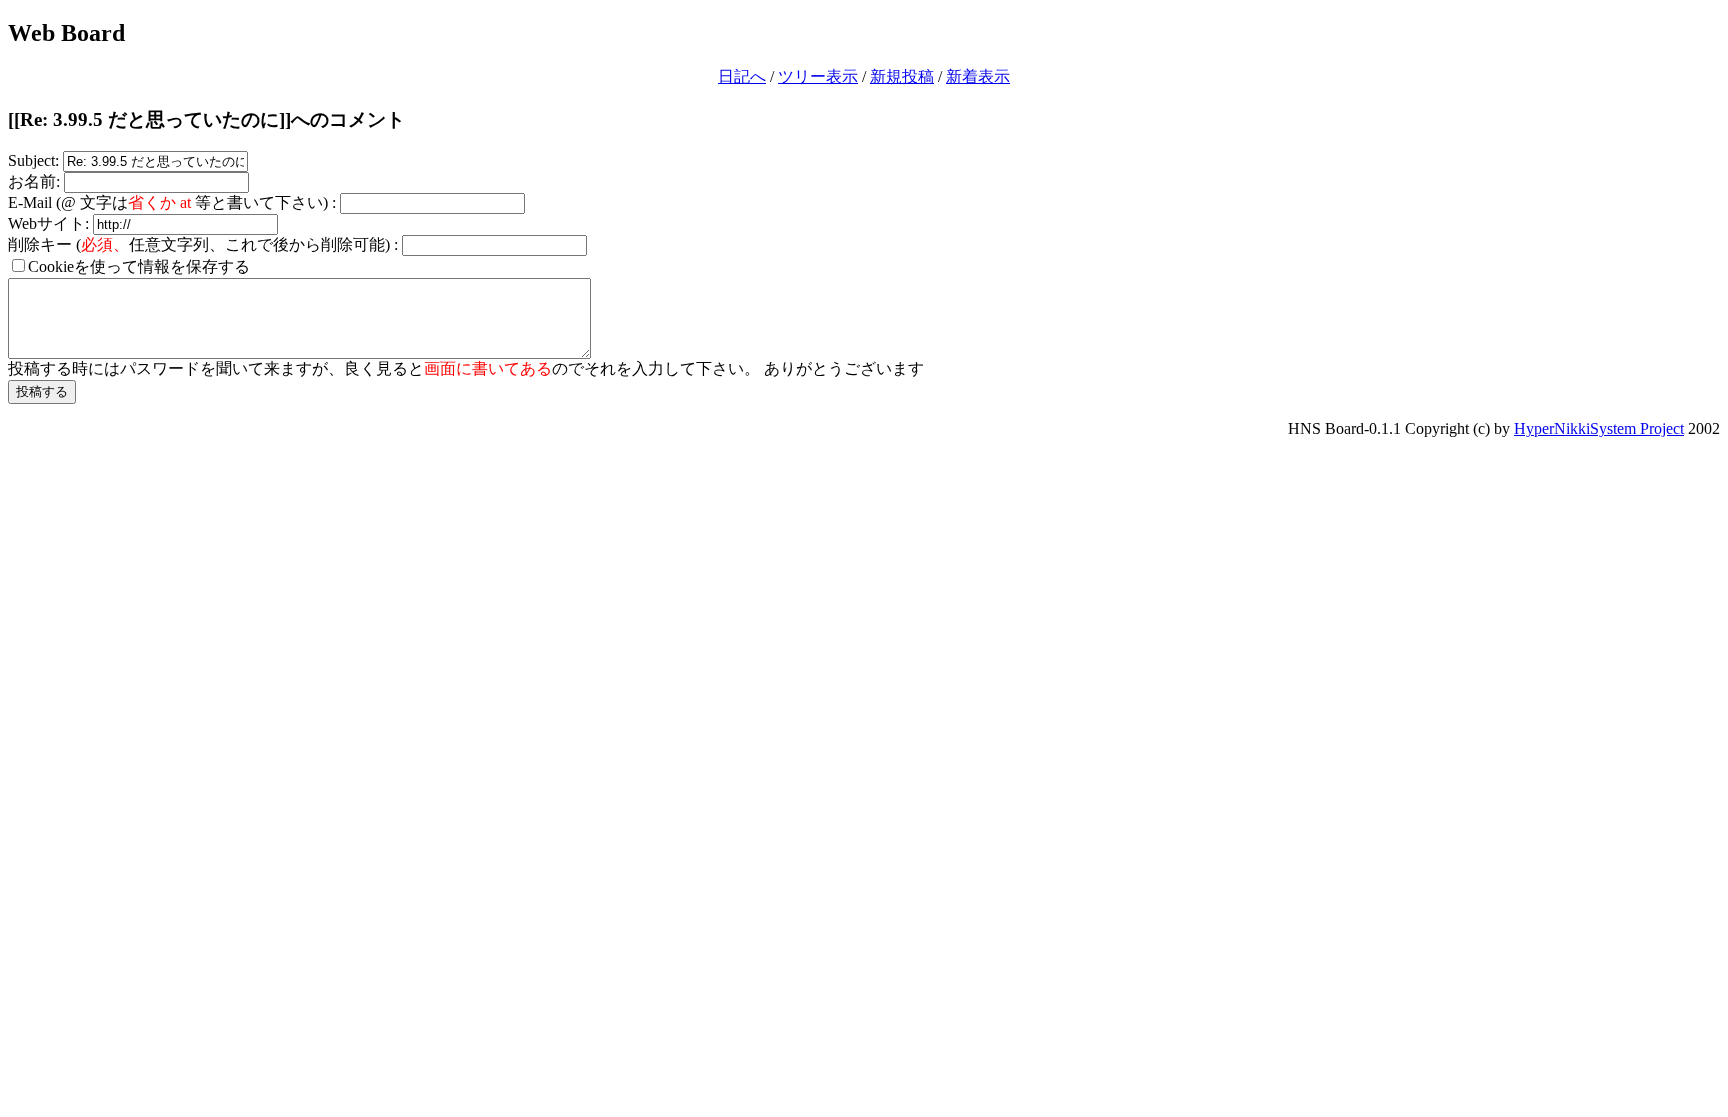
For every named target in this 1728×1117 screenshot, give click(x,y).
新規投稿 (902, 76)
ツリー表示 (818, 76)
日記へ (742, 76)
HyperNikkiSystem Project (1599, 428)
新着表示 (978, 76)
